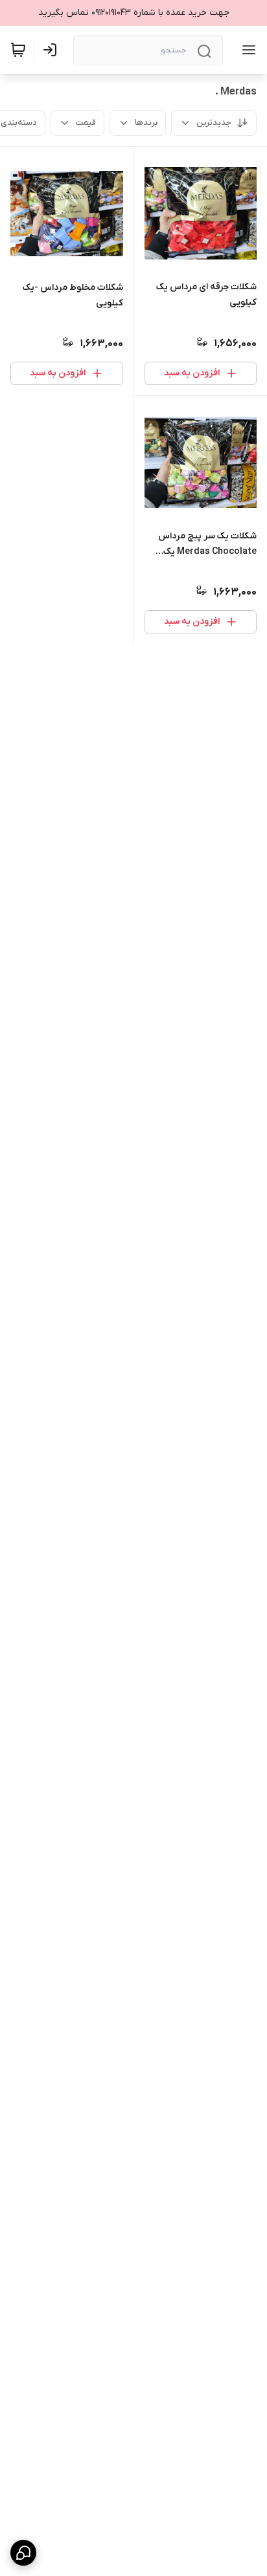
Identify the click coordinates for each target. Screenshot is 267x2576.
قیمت (86, 123)
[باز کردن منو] (246, 50)
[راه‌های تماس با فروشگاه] (23, 2553)
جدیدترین (214, 123)
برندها (146, 123)
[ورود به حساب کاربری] (52, 50)
